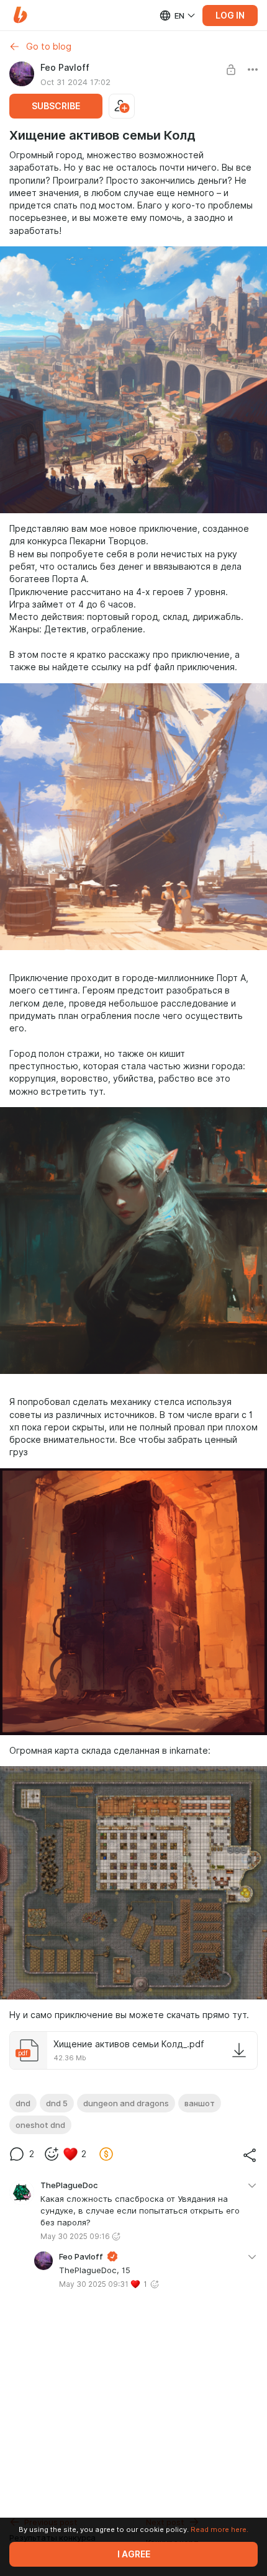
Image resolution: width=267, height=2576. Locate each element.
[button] (20, 15)
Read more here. (219, 2529)
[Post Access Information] (231, 70)
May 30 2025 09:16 (75, 2236)
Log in (230, 16)
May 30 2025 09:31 (94, 2284)
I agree (134, 2554)
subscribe (56, 106)
